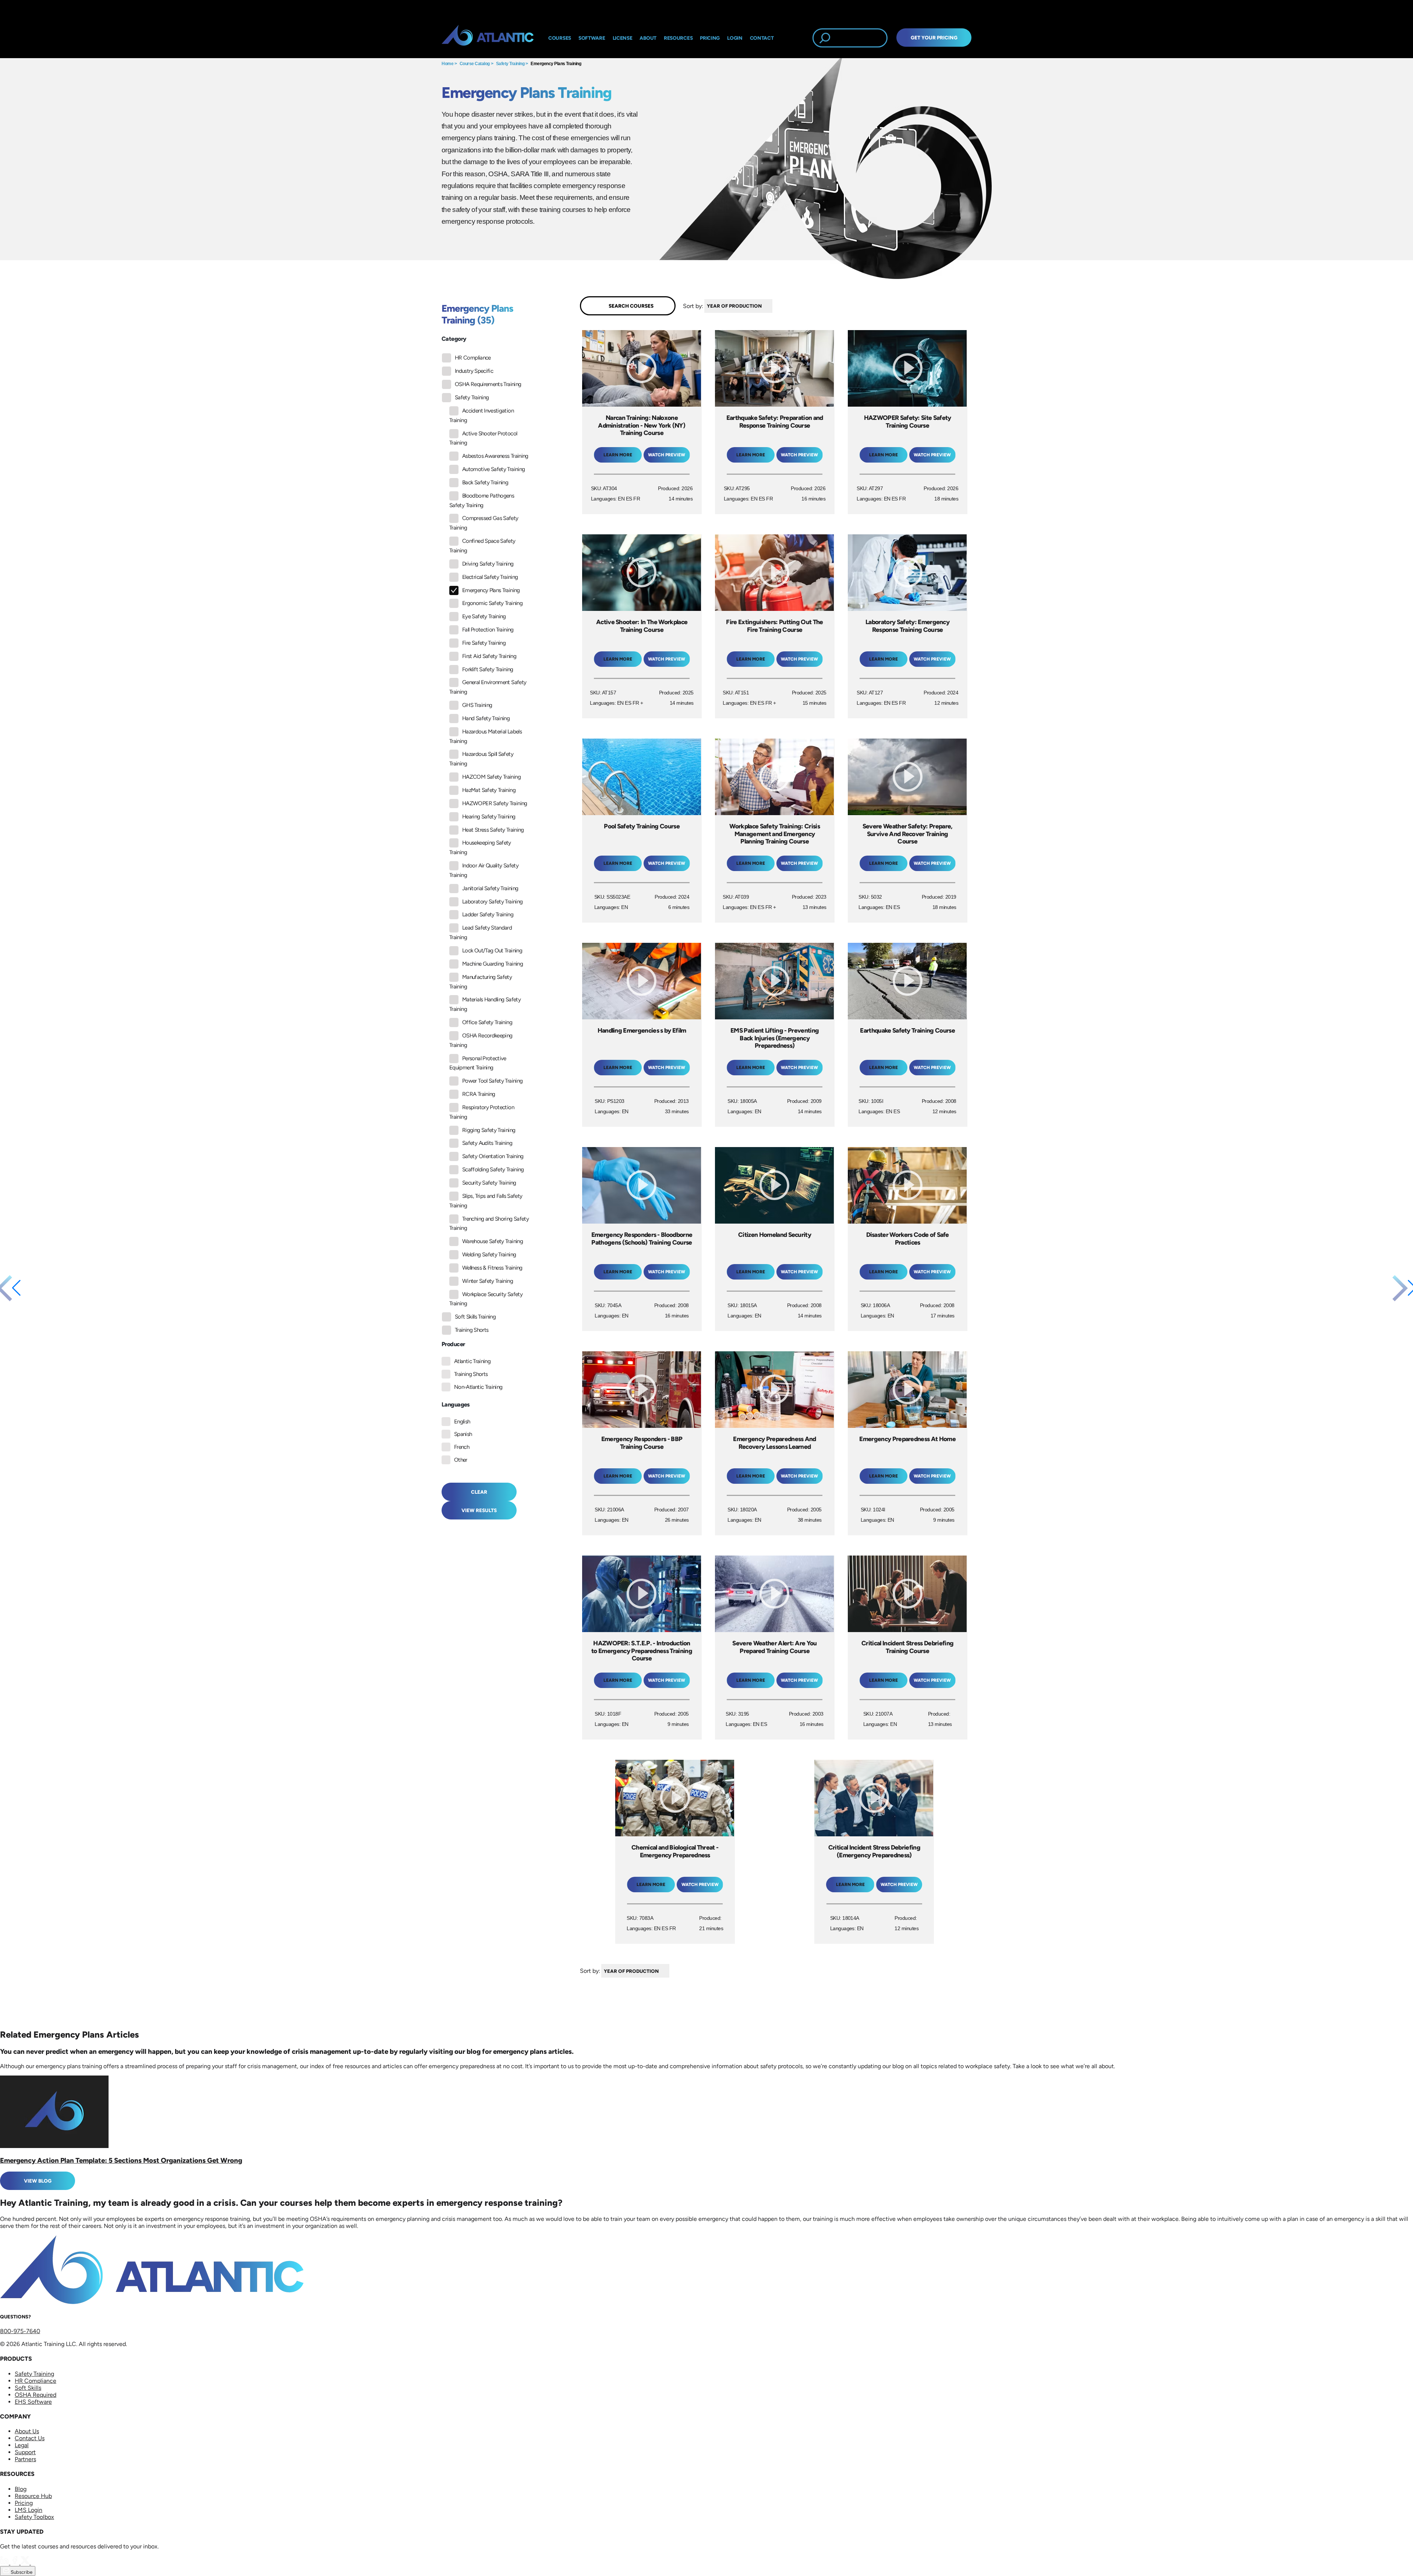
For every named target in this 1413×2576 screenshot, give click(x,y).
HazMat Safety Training (489, 790)
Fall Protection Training (488, 630)
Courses (560, 38)
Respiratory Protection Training (482, 1112)
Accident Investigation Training (481, 415)
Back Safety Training (485, 482)
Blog (21, 2489)
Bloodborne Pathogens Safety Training (482, 500)
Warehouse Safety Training (493, 1241)
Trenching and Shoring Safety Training (489, 1224)
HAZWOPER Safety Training (495, 803)
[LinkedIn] (5, 2563)
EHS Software (33, 2402)
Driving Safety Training (488, 564)
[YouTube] (35, 2563)
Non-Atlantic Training (478, 1387)
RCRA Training (479, 1094)
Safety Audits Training (487, 1143)
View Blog (38, 2181)
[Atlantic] (488, 38)
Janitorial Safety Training (490, 888)
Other (461, 1460)
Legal (22, 2445)
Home (447, 64)
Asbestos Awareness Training (495, 456)
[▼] (774, 306)
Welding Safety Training (489, 1255)
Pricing (24, 2503)
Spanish (463, 1434)
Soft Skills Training (475, 1317)
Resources (678, 38)
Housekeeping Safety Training (480, 848)
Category (454, 339)
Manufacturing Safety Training (481, 982)
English (462, 1422)
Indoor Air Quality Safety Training (484, 870)
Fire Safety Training (484, 643)
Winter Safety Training (488, 1281)
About (648, 38)
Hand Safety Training (486, 718)
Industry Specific (474, 371)
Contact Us (30, 2438)
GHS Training (477, 705)
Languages (456, 1404)
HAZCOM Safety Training (491, 777)
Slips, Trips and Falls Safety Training (486, 1201)
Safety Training (510, 64)
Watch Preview (667, 455)
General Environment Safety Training (488, 687)
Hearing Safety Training (489, 817)
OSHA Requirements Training (488, 384)
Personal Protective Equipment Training (478, 1063)
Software (592, 38)
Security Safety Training (489, 1183)
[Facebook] (15, 2563)
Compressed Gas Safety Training (484, 523)
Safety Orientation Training (493, 1156)
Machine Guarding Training (493, 964)
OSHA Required (36, 2395)
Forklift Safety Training (488, 669)
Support (25, 2452)
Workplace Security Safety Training (486, 1299)
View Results (479, 1510)
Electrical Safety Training (490, 577)
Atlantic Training (472, 1361)
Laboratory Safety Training (492, 902)
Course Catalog (475, 64)
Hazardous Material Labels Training (486, 736)
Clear (479, 1492)
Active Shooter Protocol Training (483, 438)
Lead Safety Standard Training (481, 933)
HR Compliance (473, 358)
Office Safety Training (487, 1022)
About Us (27, 2431)
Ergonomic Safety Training (492, 603)
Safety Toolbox (34, 2517)
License (623, 38)
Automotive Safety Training (493, 469)
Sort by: (693, 306)
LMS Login (29, 2510)
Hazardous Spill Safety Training (481, 759)
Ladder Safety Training (488, 914)
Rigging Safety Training (489, 1130)
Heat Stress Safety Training (493, 830)
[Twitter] (26, 2563)
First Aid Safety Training (489, 656)
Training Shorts (472, 1330)
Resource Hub (33, 2496)
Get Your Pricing (934, 38)
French (462, 1447)
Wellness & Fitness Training (492, 1268)
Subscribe (21, 2572)
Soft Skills (28, 2388)
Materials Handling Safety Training (485, 1004)
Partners (25, 2459)
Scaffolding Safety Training (493, 1170)
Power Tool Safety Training (492, 1081)
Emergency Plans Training (556, 64)
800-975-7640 (20, 2331)
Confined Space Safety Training (482, 546)
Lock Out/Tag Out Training (492, 951)
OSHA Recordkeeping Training (481, 1040)
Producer (453, 1344)
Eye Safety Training (484, 616)
